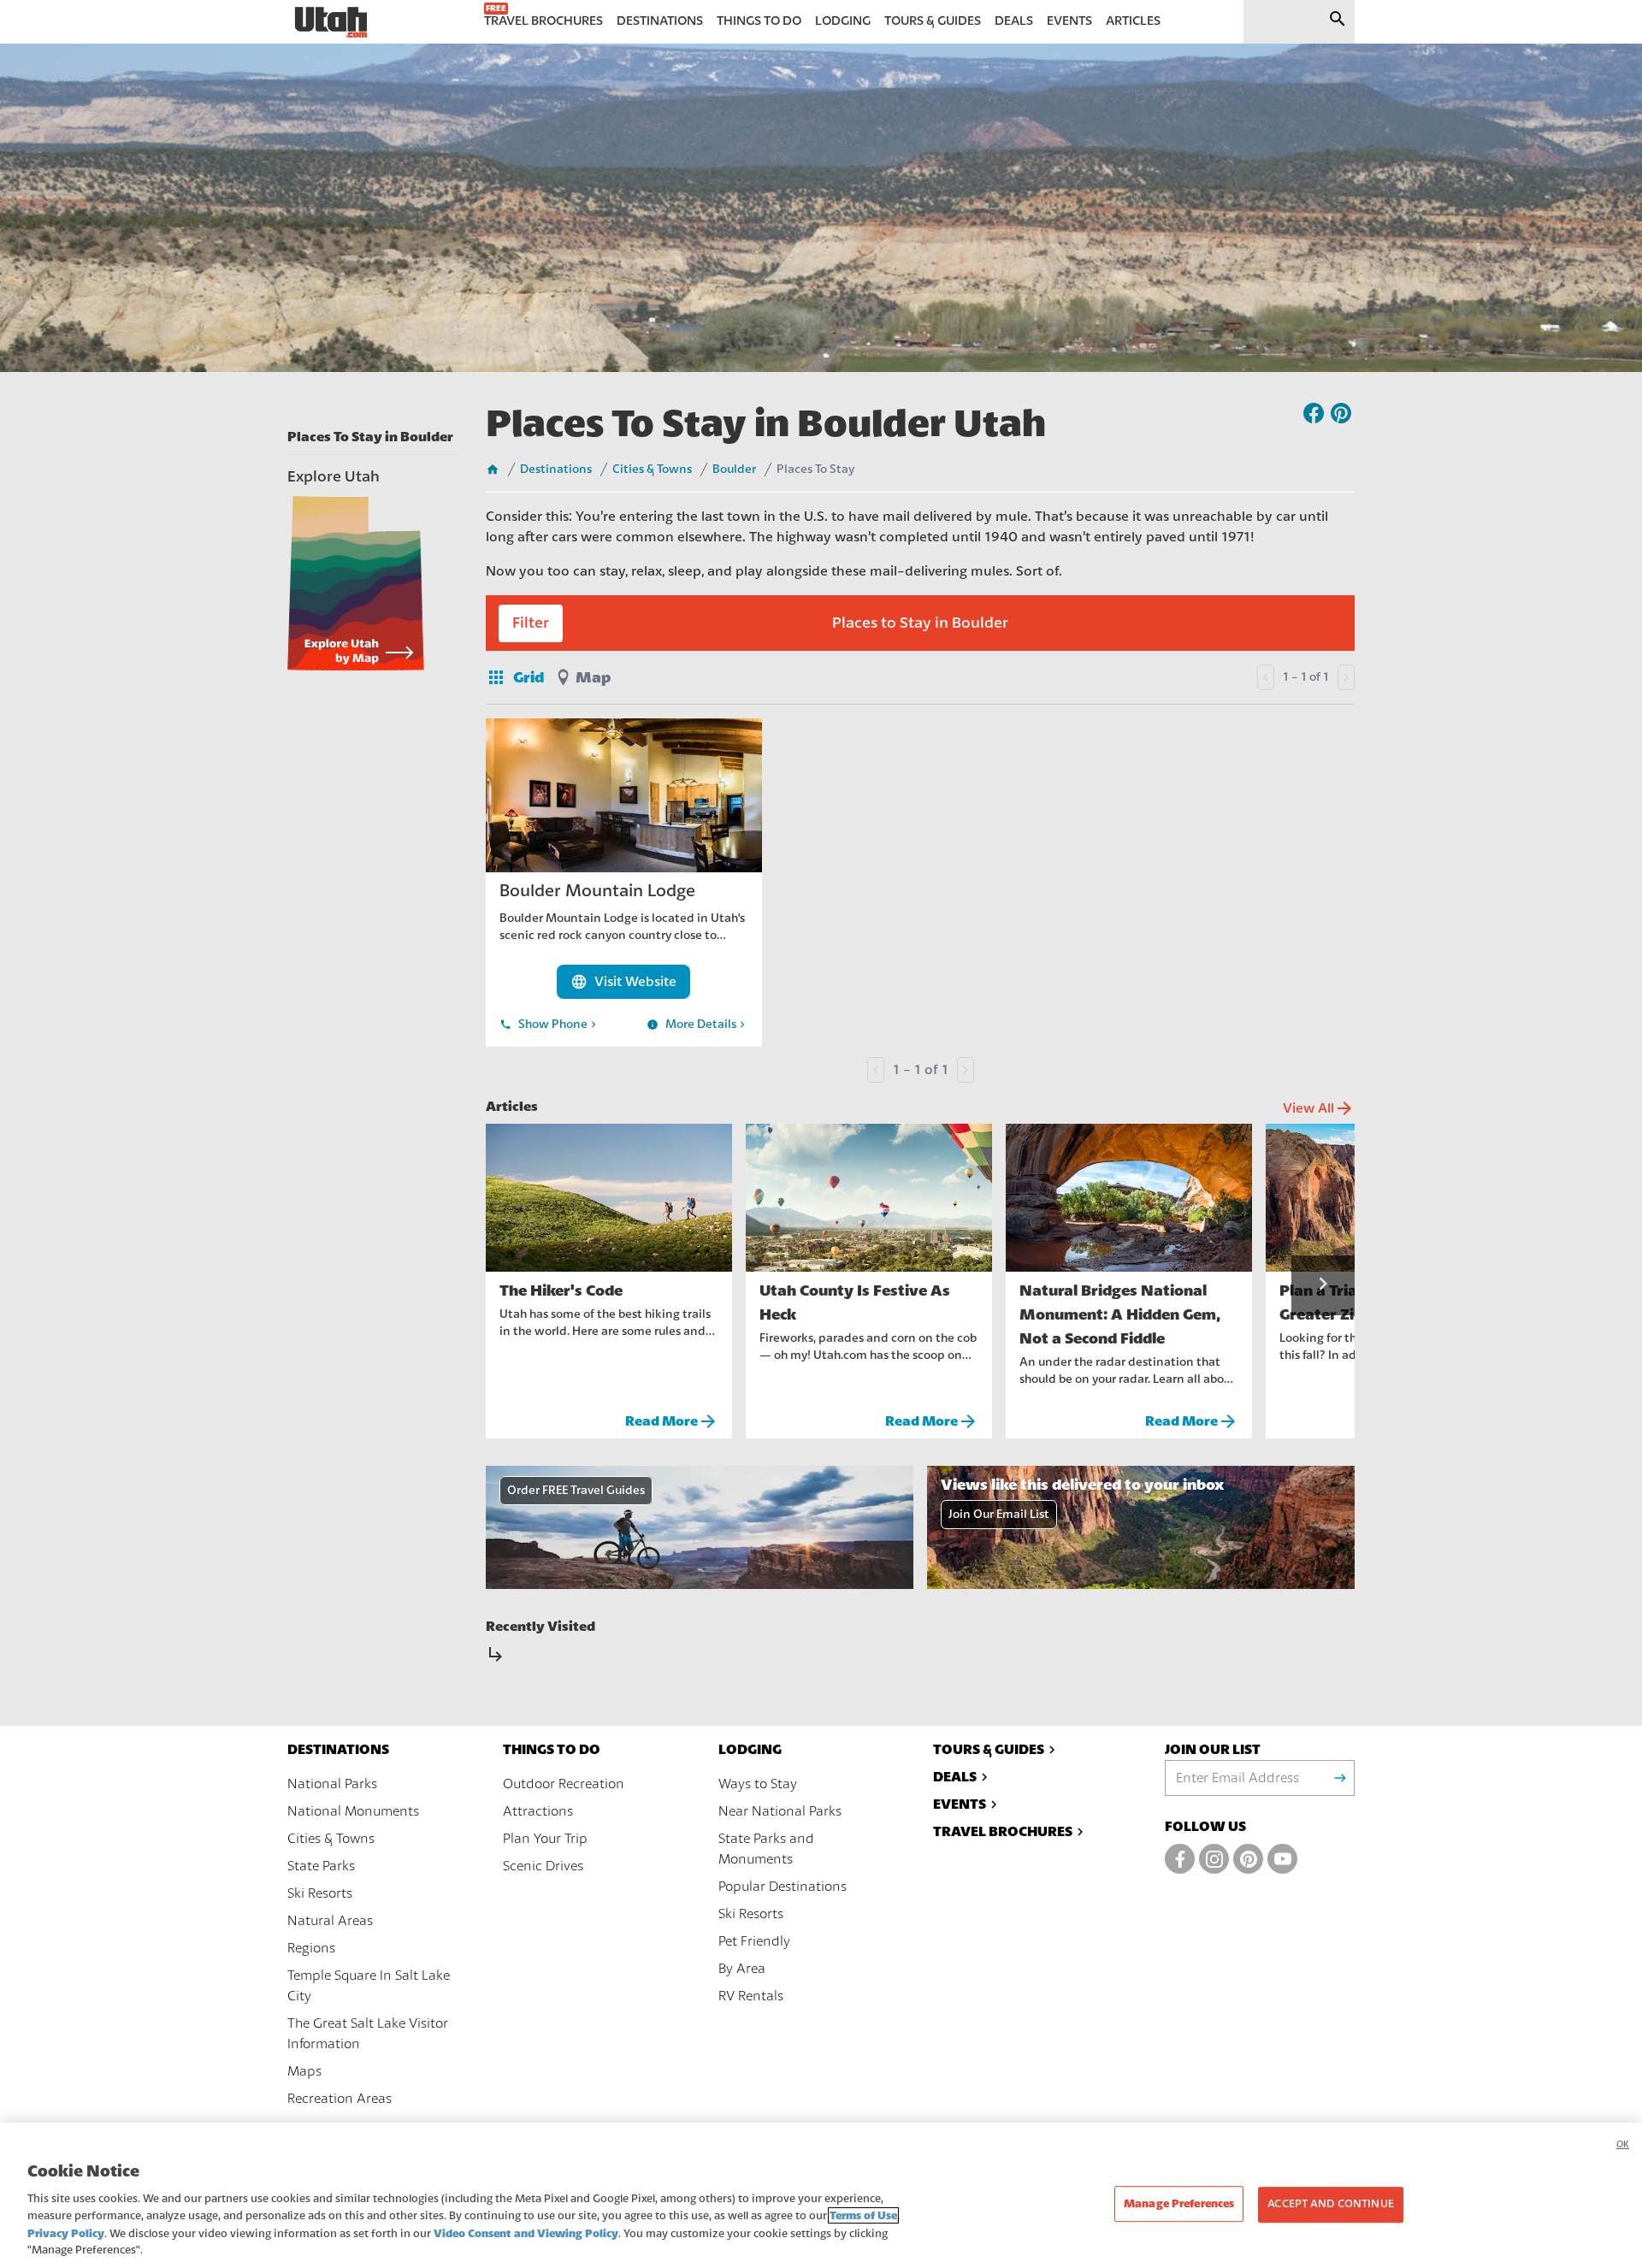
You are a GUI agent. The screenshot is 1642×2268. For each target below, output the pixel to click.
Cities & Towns (652, 470)
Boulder (734, 470)
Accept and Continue (1330, 2205)
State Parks (321, 1866)
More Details (697, 1025)
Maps (304, 2071)
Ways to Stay (758, 1784)
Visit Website (623, 982)
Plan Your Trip (545, 1839)
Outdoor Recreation (564, 1784)
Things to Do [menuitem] (759, 21)
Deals (955, 1777)
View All (1319, 1108)
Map (593, 677)
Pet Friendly (754, 1941)
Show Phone (549, 1025)
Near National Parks (780, 1811)
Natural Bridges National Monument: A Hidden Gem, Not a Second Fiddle (1120, 1314)
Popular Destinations (783, 1887)
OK (1623, 2144)
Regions (311, 1948)
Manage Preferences (1179, 2204)
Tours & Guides (989, 1749)
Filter (531, 623)
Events (960, 1804)
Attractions (538, 1811)
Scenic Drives (543, 1866)
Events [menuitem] (1069, 21)
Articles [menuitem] (1133, 21)
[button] (1323, 1285)
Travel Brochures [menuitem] (543, 21)
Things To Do (552, 1749)
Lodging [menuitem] (843, 21)
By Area (742, 1969)
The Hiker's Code (561, 1291)
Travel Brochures (1003, 1831)
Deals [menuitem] (1014, 21)
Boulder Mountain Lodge (597, 891)
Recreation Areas (340, 2099)
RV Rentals (751, 1996)
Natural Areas (330, 1921)
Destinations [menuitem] (660, 21)
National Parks (332, 1784)
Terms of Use (863, 2215)
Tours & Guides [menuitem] (933, 21)
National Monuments (353, 1811)
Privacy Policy (66, 2233)
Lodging (750, 1749)
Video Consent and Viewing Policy (526, 2233)
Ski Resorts (320, 1893)
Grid (515, 677)
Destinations (556, 470)
